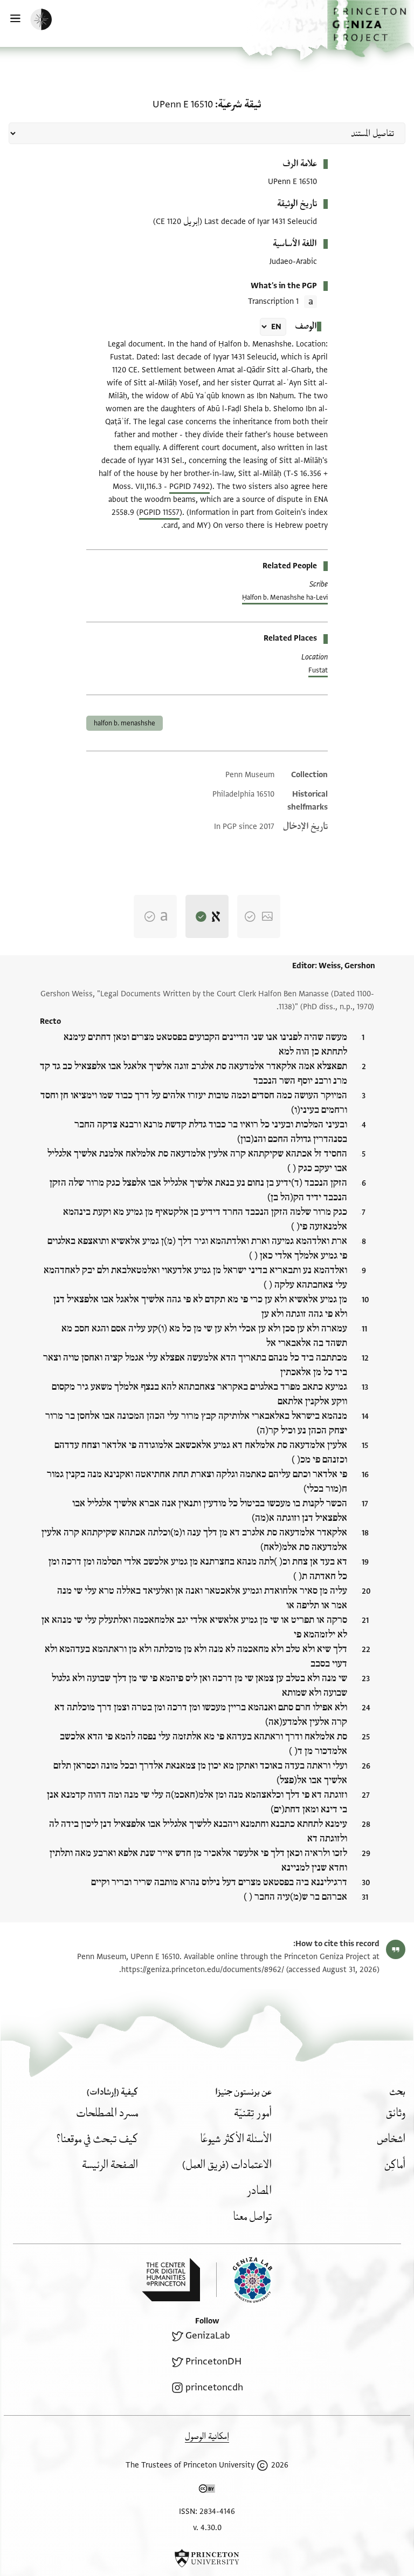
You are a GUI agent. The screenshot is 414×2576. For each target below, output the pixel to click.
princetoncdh (214, 2387)
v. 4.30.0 (207, 2528)
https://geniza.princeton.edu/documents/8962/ (203, 1970)
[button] (371, 29)
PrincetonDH (213, 2361)
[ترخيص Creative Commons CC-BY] (207, 2491)
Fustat (318, 670)
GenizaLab (208, 2336)
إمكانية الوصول (207, 2436)
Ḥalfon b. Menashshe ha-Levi (285, 597)
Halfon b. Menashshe (125, 723)
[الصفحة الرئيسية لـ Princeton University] (207, 2558)
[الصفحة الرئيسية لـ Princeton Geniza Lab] (244, 2280)
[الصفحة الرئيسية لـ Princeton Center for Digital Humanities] (171, 2280)
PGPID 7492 (189, 487)
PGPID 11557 (159, 512)
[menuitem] (396, 2113)
